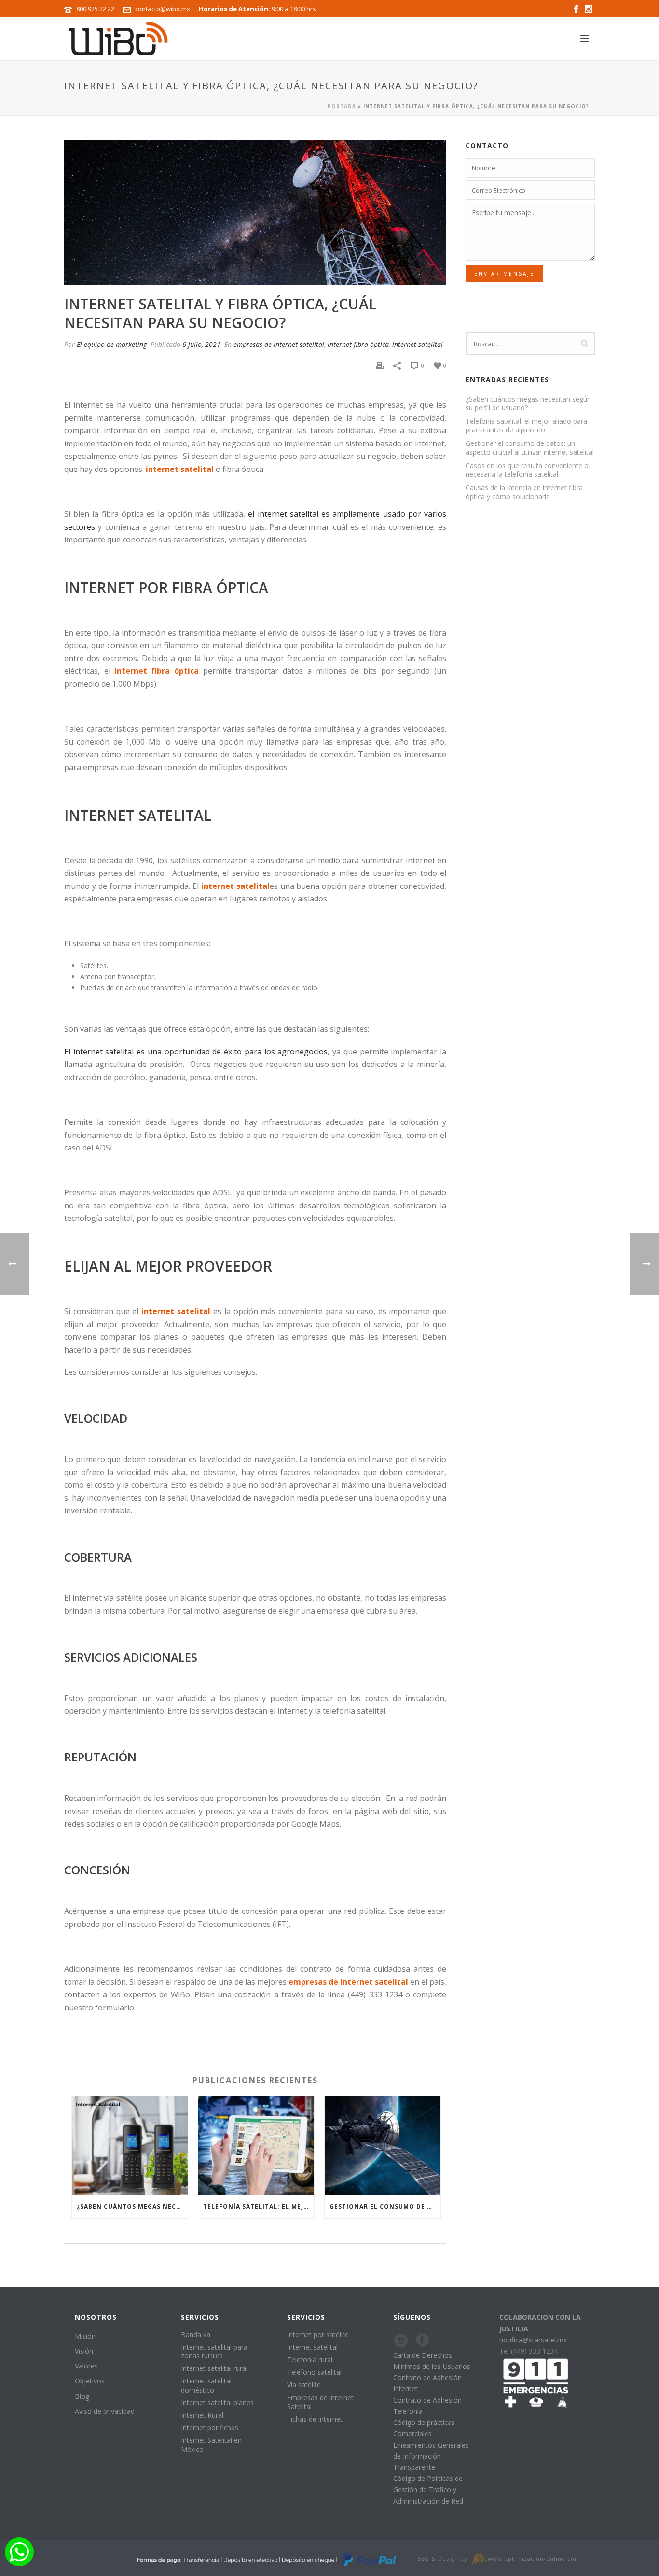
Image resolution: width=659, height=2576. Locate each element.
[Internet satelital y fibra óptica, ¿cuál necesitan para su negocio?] (255, 212)
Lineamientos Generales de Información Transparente (431, 2456)
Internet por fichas (210, 2428)
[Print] (380, 365)
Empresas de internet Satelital (320, 2402)
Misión (85, 2336)
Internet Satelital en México (211, 2444)
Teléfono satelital (314, 2372)
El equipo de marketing (112, 344)
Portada (342, 106)
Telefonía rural (310, 2360)
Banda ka (196, 2334)
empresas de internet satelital (279, 344)
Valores (86, 2366)
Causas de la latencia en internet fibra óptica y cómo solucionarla (524, 492)
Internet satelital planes (217, 2403)
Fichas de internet (315, 2419)
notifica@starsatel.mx (533, 2340)
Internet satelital (312, 2347)
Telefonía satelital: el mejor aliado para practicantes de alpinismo (259, 2207)
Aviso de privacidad (105, 2411)
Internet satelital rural (214, 2368)
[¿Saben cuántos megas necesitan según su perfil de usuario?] (130, 2146)
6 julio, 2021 (201, 344)
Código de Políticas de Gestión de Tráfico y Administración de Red (428, 2489)
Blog (82, 2396)
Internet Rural (202, 2415)
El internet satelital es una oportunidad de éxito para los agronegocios (196, 1052)
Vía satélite (304, 2385)
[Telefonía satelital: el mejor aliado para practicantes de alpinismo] (256, 2146)
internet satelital (418, 344)
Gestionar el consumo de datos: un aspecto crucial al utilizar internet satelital (385, 2207)
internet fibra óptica (358, 344)
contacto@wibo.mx (163, 9)
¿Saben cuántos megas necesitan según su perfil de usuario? (132, 2207)
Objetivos (90, 2381)
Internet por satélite (318, 2334)
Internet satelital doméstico (206, 2385)
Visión (84, 2351)
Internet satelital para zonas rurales (214, 2351)
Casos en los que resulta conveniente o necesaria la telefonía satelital (527, 470)
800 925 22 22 (95, 9)
